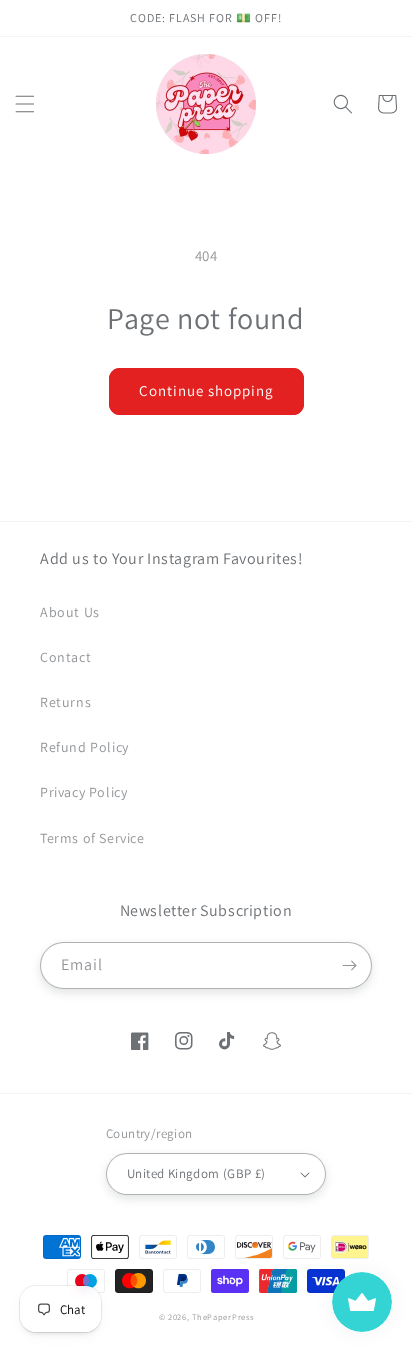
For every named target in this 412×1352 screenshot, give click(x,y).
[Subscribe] (349, 965)
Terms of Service (92, 838)
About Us (70, 612)
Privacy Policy (83, 792)
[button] (25, 104)
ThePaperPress (222, 1316)
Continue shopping (206, 390)
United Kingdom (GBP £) (196, 1173)
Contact (65, 657)
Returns (65, 702)
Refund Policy (84, 747)
